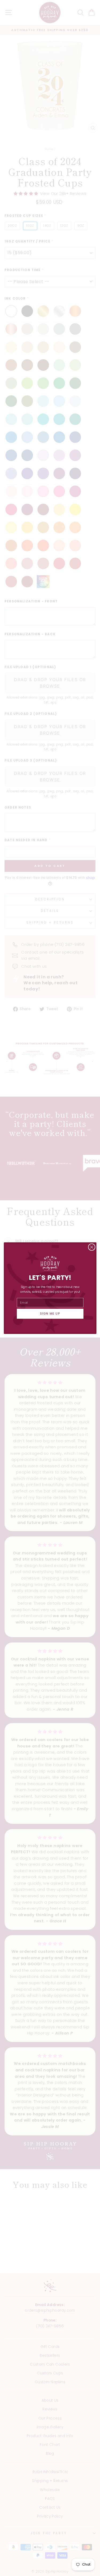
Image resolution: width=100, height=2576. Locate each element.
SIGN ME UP (50, 1314)
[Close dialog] (91, 1247)
